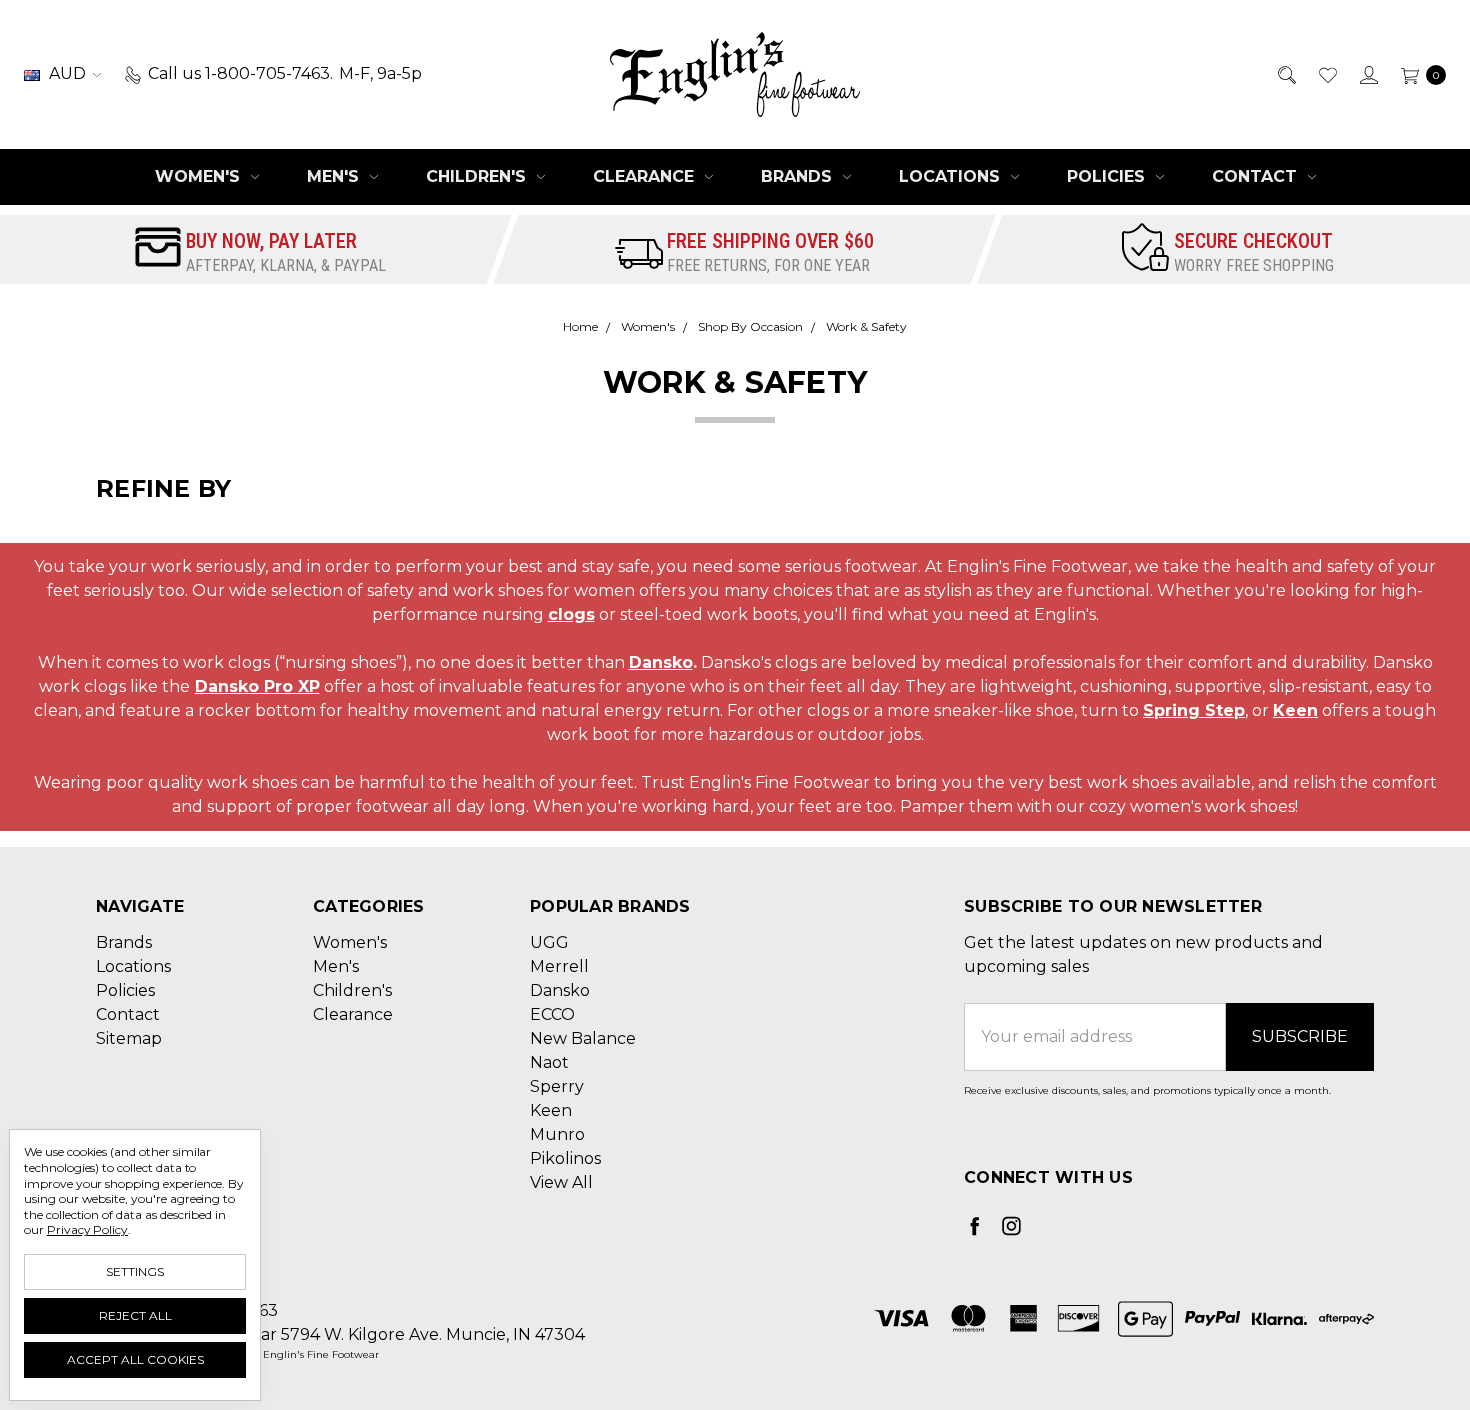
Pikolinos (565, 1158)
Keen (1295, 710)
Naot (549, 1062)
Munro (557, 1134)
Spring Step (1194, 710)
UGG (549, 942)
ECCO (552, 1014)
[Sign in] (1367, 74)
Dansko (661, 662)
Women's (200, 176)
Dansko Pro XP (257, 686)
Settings (135, 1271)
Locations (952, 176)
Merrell (559, 966)
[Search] (1285, 74)
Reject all (135, 1315)
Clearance (646, 176)
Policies (1108, 176)
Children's (478, 176)
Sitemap (129, 1038)
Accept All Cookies (135, 1359)
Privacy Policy (87, 1229)
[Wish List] (1326, 74)
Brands (799, 176)
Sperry (557, 1086)
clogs (571, 614)
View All (561, 1182)
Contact (1257, 176)
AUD (67, 73)
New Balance (583, 1038)
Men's (335, 176)
